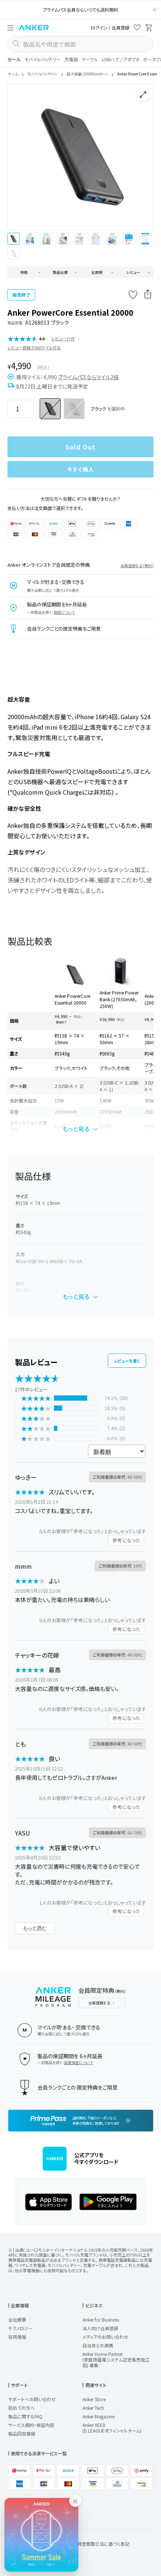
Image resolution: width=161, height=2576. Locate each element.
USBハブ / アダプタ (121, 59)
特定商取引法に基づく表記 (103, 2544)
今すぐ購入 (80, 469)
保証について (64, 612)
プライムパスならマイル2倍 (88, 377)
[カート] (149, 29)
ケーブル (90, 59)
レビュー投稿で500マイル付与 (34, 347)
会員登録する (99, 2003)
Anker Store (94, 2399)
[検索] (16, 44)
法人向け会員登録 (100, 2328)
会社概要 (17, 2320)
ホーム (13, 74)
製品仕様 (60, 272)
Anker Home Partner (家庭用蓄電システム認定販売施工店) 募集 (116, 2359)
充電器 (71, 59)
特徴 (24, 272)
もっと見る (76, 1129)
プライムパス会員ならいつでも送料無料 (80, 10)
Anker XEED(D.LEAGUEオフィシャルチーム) (112, 2428)
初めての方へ (22, 2408)
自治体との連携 (98, 2345)
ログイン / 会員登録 (110, 27)
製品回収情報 (22, 2433)
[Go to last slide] (19, 157)
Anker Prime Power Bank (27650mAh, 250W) (119, 999)
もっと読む (35, 1928)
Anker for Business (101, 2320)
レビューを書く (127, 1361)
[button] (10, 28)
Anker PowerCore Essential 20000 (72, 999)
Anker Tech (93, 2408)
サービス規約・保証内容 (31, 2425)
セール (14, 59)
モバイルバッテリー (42, 59)
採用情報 (17, 2337)
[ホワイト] (74, 409)
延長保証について (78, 2062)
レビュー (133, 272)
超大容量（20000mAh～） (87, 74)
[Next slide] (142, 157)
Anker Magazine (98, 2416)
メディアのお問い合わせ (105, 2337)
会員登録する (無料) (137, 565)
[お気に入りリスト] (137, 29)
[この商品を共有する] (148, 295)
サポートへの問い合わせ (32, 2399)
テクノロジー (21, 2328)
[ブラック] (50, 409)
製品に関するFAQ (25, 2416)
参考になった (126, 1540)
